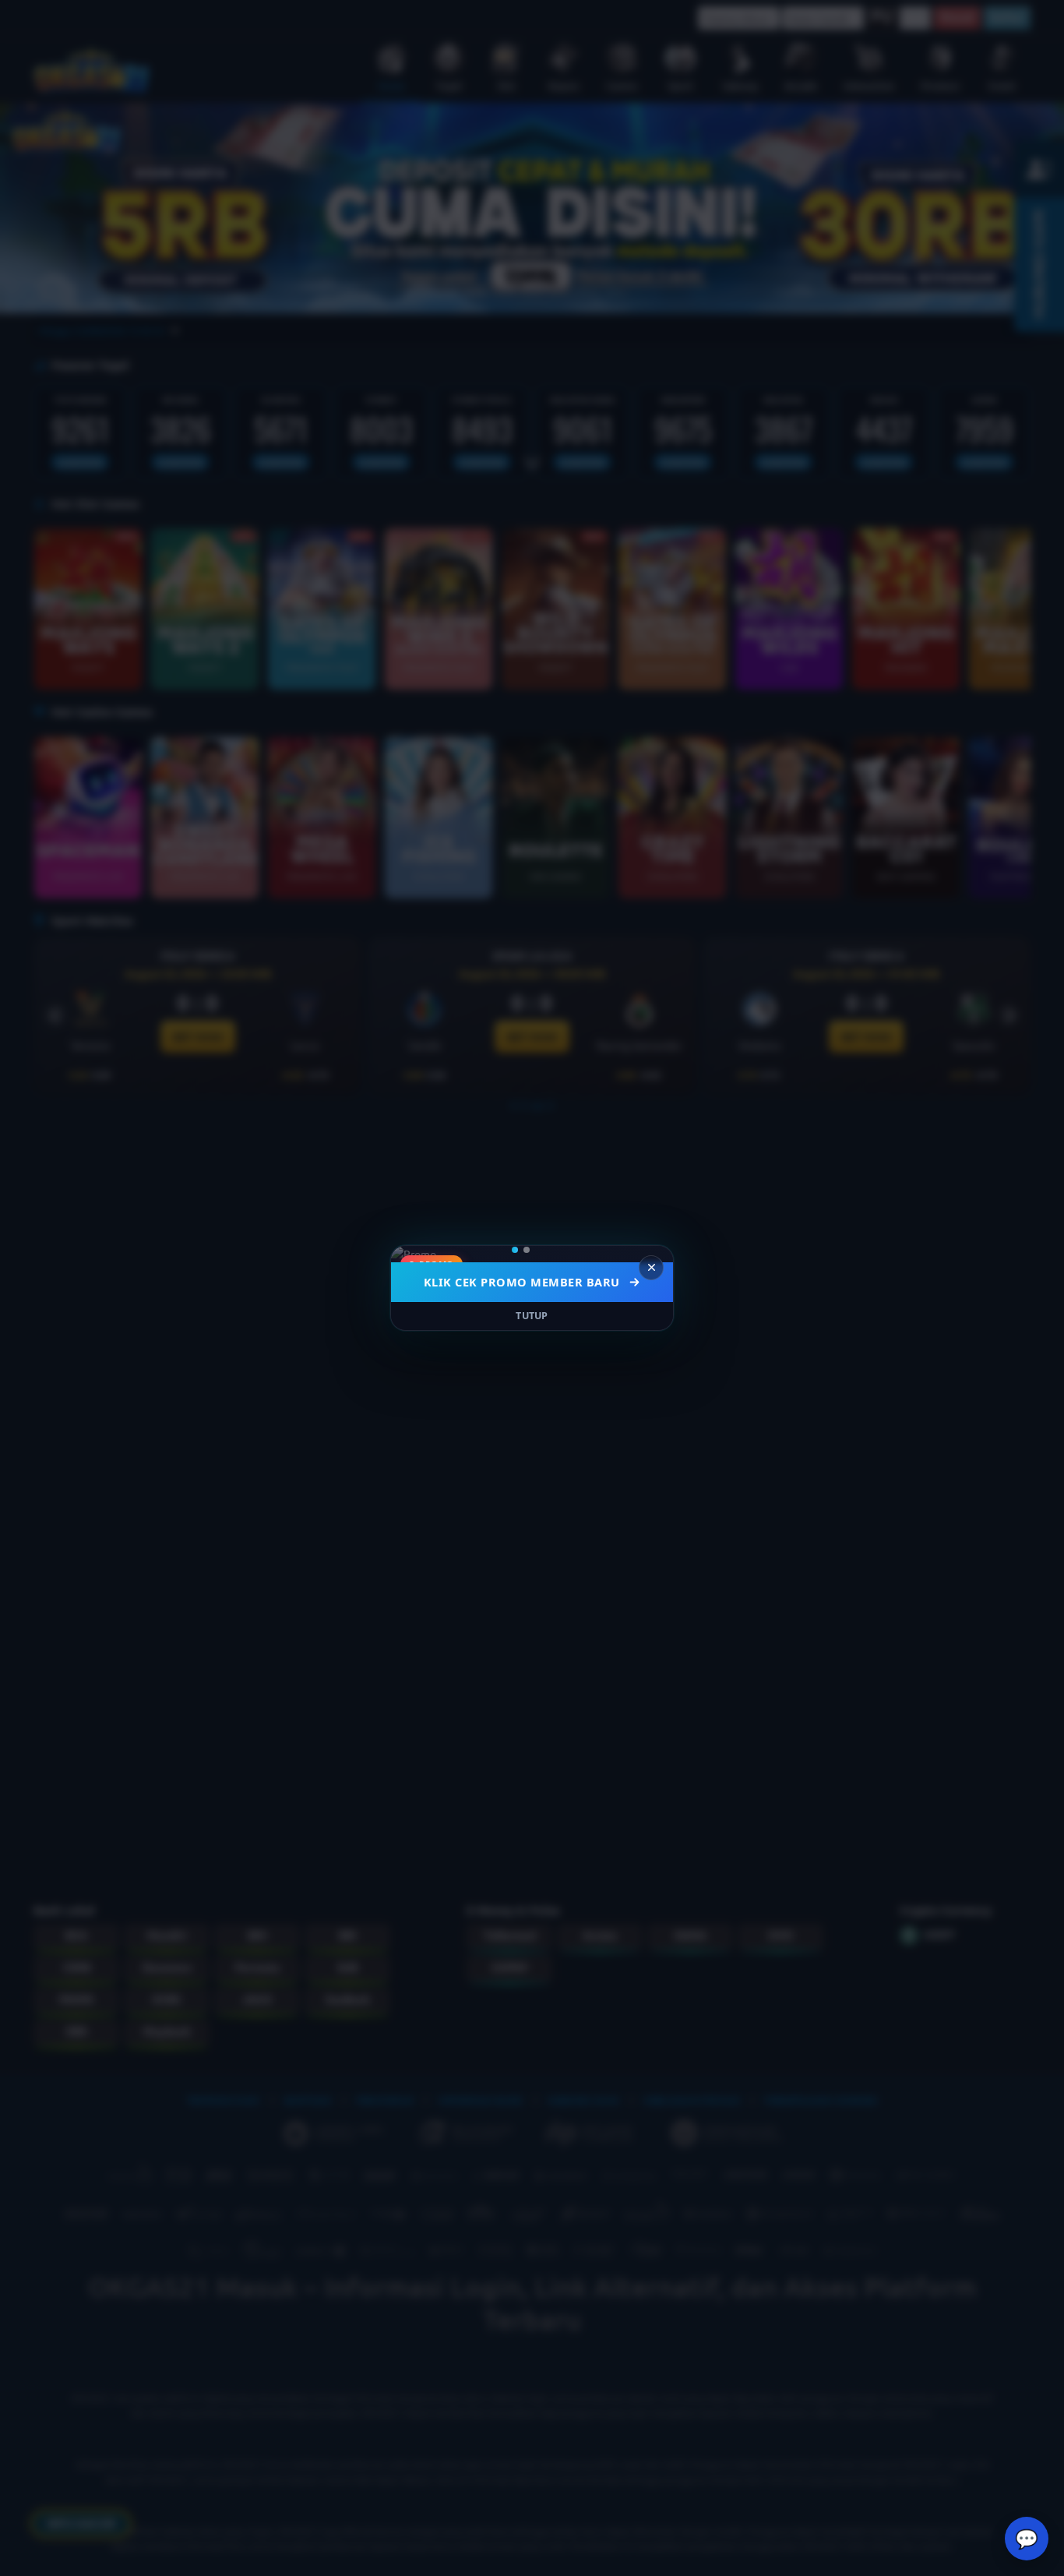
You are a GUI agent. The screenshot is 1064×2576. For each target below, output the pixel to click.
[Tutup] (651, 1268)
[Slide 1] (520, 1250)
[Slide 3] (549, 1250)
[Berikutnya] (651, 1254)
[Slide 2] (537, 1250)
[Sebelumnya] (413, 1254)
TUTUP (532, 1316)
